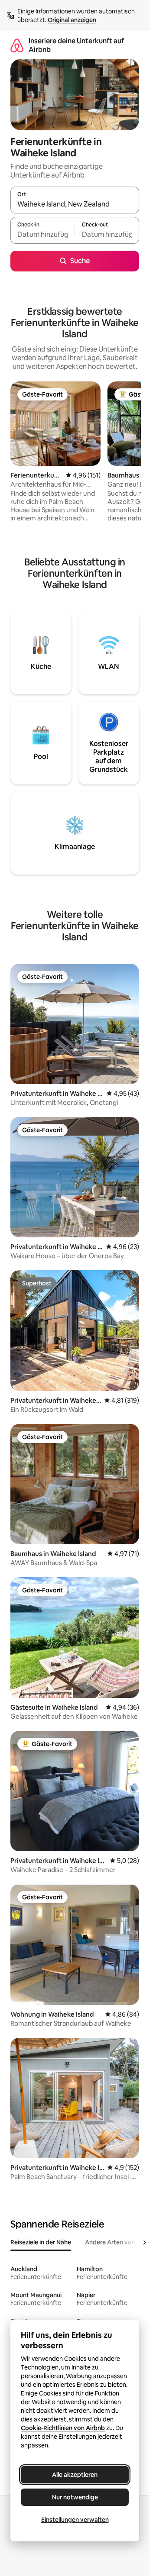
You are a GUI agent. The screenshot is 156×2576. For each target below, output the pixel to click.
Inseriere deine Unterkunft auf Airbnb (76, 45)
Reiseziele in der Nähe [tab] (41, 2242)
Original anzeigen (72, 20)
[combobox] (75, 204)
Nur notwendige (75, 2497)
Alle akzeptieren (75, 2475)
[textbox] (42, 234)
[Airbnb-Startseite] (17, 45)
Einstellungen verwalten (75, 2520)
